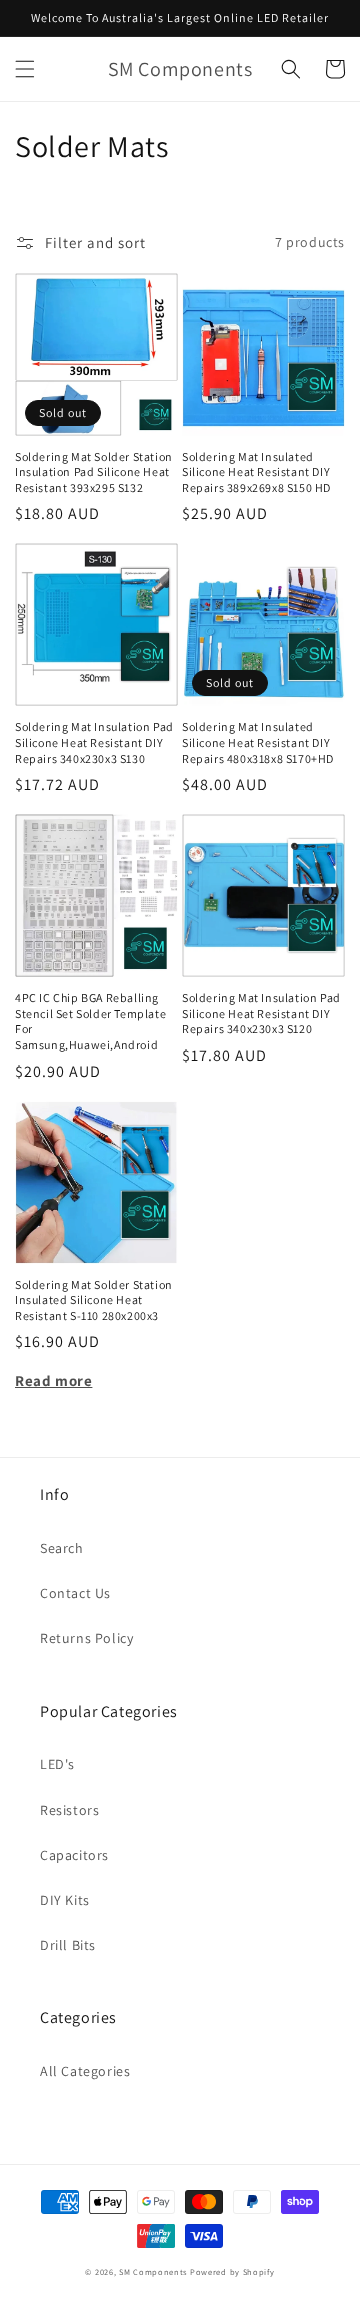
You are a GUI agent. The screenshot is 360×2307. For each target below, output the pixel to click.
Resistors (69, 1810)
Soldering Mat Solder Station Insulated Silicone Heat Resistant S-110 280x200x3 (94, 1300)
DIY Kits (65, 1900)
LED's (57, 1764)
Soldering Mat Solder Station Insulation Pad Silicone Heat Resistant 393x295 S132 (94, 472)
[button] (25, 69)
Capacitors (74, 1855)
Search (62, 1548)
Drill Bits (68, 1945)
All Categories (85, 2071)
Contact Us (75, 1593)
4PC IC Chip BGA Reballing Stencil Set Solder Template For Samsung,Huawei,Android (90, 1021)
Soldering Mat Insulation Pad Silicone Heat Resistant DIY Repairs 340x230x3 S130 (94, 742)
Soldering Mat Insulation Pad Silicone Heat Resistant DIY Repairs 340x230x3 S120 (261, 1013)
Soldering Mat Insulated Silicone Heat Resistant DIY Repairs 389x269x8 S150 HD (256, 472)
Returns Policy (86, 1638)
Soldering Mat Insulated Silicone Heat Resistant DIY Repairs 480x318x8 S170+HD (258, 742)
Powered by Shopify (232, 2271)
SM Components (154, 2271)
